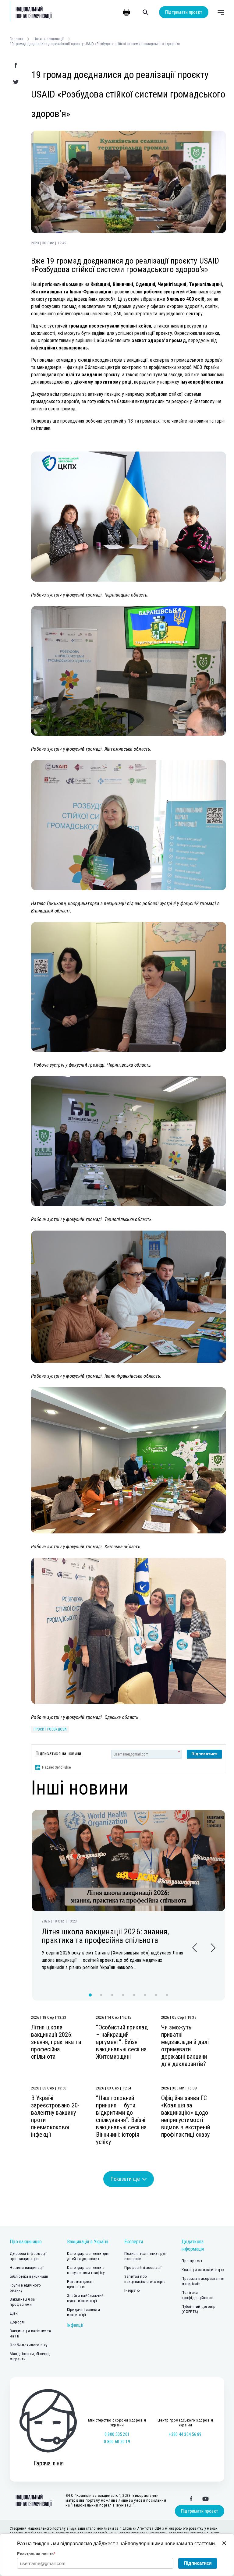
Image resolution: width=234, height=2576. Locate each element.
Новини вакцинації (49, 39)
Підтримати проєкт (184, 12)
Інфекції (75, 2325)
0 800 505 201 (117, 2434)
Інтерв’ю (132, 2290)
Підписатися (204, 1754)
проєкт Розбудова (50, 1729)
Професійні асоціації (143, 2268)
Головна (16, 39)
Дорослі (17, 2322)
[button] (195, 1948)
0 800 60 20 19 (117, 2442)
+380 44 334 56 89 (185, 2434)
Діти (14, 2313)
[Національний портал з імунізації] (31, 12)
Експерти (134, 2242)
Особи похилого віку (29, 2345)
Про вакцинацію (26, 2242)
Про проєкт (192, 2261)
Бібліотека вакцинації (29, 2276)
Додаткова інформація (193, 2245)
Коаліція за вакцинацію (203, 2270)
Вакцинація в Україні (88, 2242)
